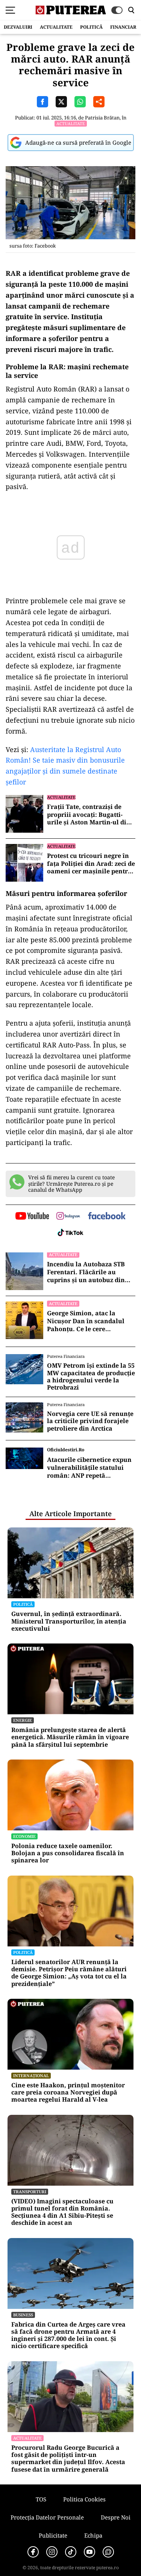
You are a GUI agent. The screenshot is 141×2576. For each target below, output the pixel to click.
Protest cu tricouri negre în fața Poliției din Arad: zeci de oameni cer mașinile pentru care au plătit (91, 864)
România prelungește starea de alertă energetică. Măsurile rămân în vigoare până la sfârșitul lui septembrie (70, 1737)
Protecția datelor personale (47, 2517)
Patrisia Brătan (102, 118)
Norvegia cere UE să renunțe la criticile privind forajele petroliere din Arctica (90, 1421)
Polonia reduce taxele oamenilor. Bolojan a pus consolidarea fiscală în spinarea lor (68, 1853)
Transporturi (30, 2192)
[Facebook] (33, 2552)
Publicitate (53, 2535)
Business (23, 2315)
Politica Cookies (84, 2499)
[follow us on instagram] (68, 1217)
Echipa (93, 2535)
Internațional (31, 2075)
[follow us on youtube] (32, 1217)
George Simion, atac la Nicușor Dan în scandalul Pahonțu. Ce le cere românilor (86, 1321)
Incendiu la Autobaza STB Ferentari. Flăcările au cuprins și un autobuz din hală (86, 1272)
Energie (23, 1720)
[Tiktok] (71, 2552)
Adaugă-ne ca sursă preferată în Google (78, 142)
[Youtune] (89, 2552)
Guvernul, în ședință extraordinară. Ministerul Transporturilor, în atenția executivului (69, 1621)
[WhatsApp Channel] (108, 2552)
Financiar (123, 27)
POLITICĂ (91, 27)
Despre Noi (116, 2517)
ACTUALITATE (56, 27)
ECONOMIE (24, 1836)
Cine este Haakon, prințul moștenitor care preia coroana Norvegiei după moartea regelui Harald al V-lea (68, 2093)
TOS (41, 2499)
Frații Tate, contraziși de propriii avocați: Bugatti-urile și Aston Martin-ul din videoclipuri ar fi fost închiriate (89, 815)
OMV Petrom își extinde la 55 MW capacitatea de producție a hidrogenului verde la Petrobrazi (91, 1377)
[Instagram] (52, 2552)
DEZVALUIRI (18, 27)
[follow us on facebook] (107, 1216)
